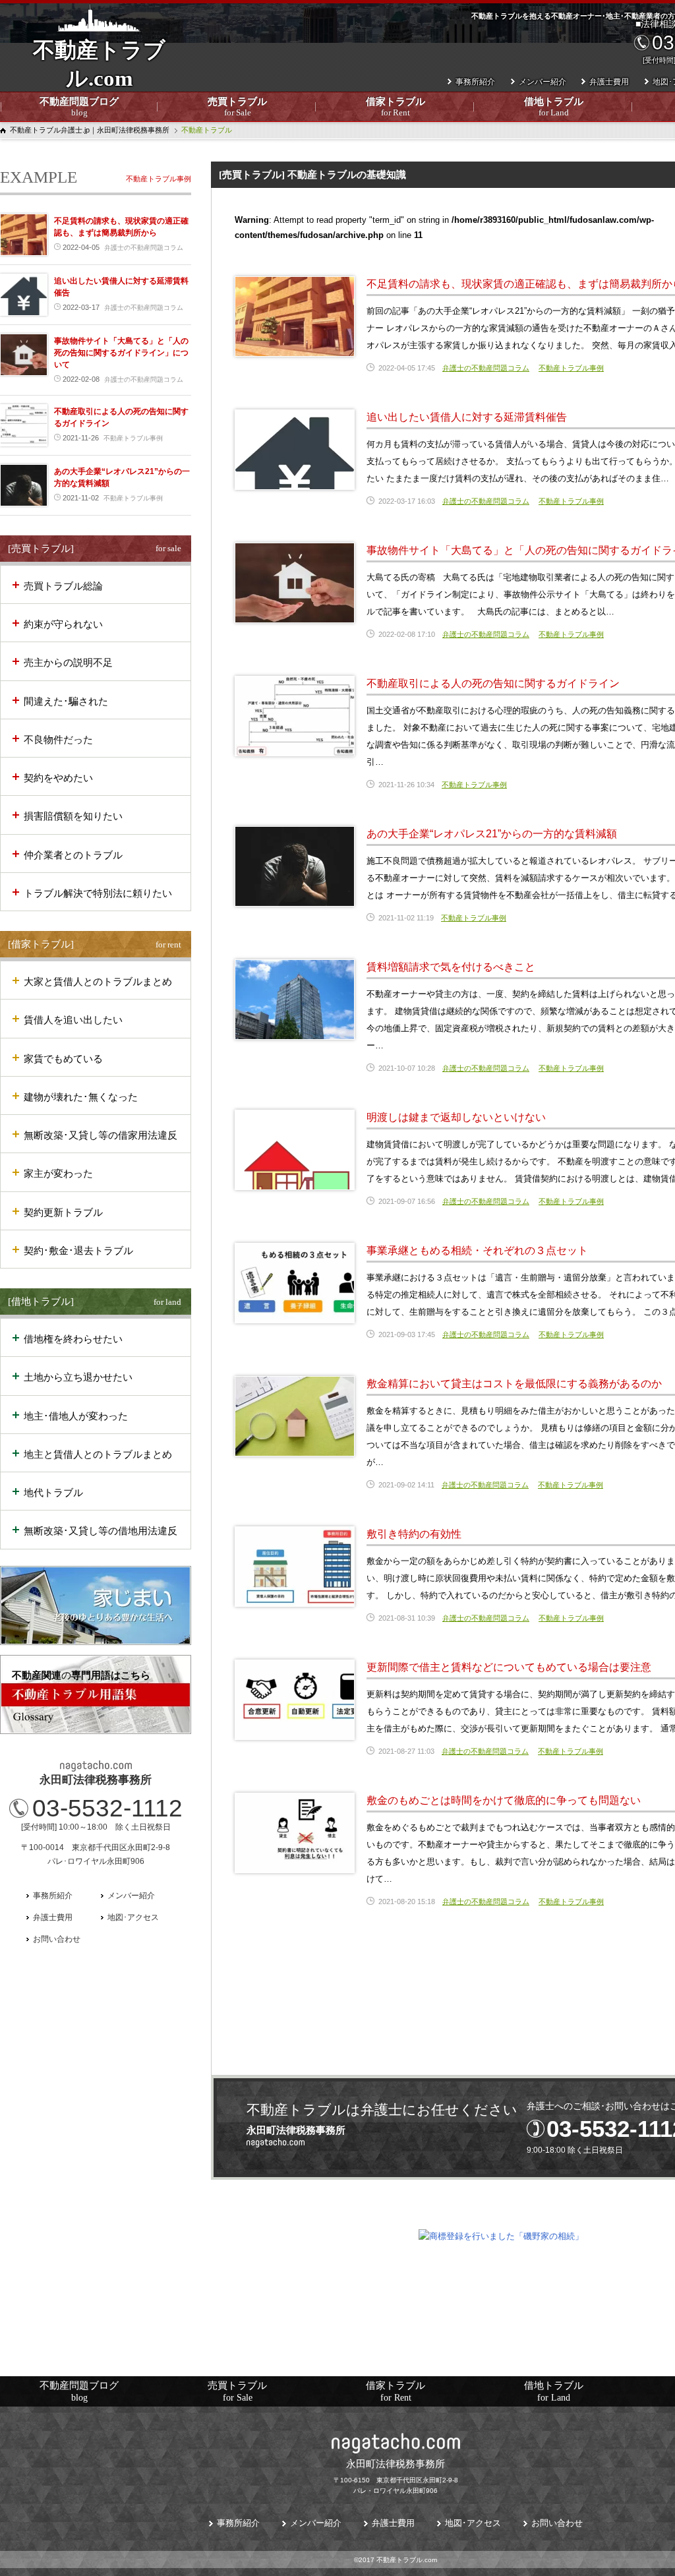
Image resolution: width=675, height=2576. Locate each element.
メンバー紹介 (543, 82)
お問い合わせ (57, 1939)
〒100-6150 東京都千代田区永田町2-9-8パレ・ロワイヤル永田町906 (396, 2476)
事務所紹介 (475, 82)
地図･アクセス (133, 1917)
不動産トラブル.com (99, 73)
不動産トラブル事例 (571, 368)
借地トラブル (554, 107)
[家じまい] (96, 1605)
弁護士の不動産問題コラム (486, 368)
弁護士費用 (609, 82)
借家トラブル (396, 107)
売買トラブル (237, 107)
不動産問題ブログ (79, 107)
